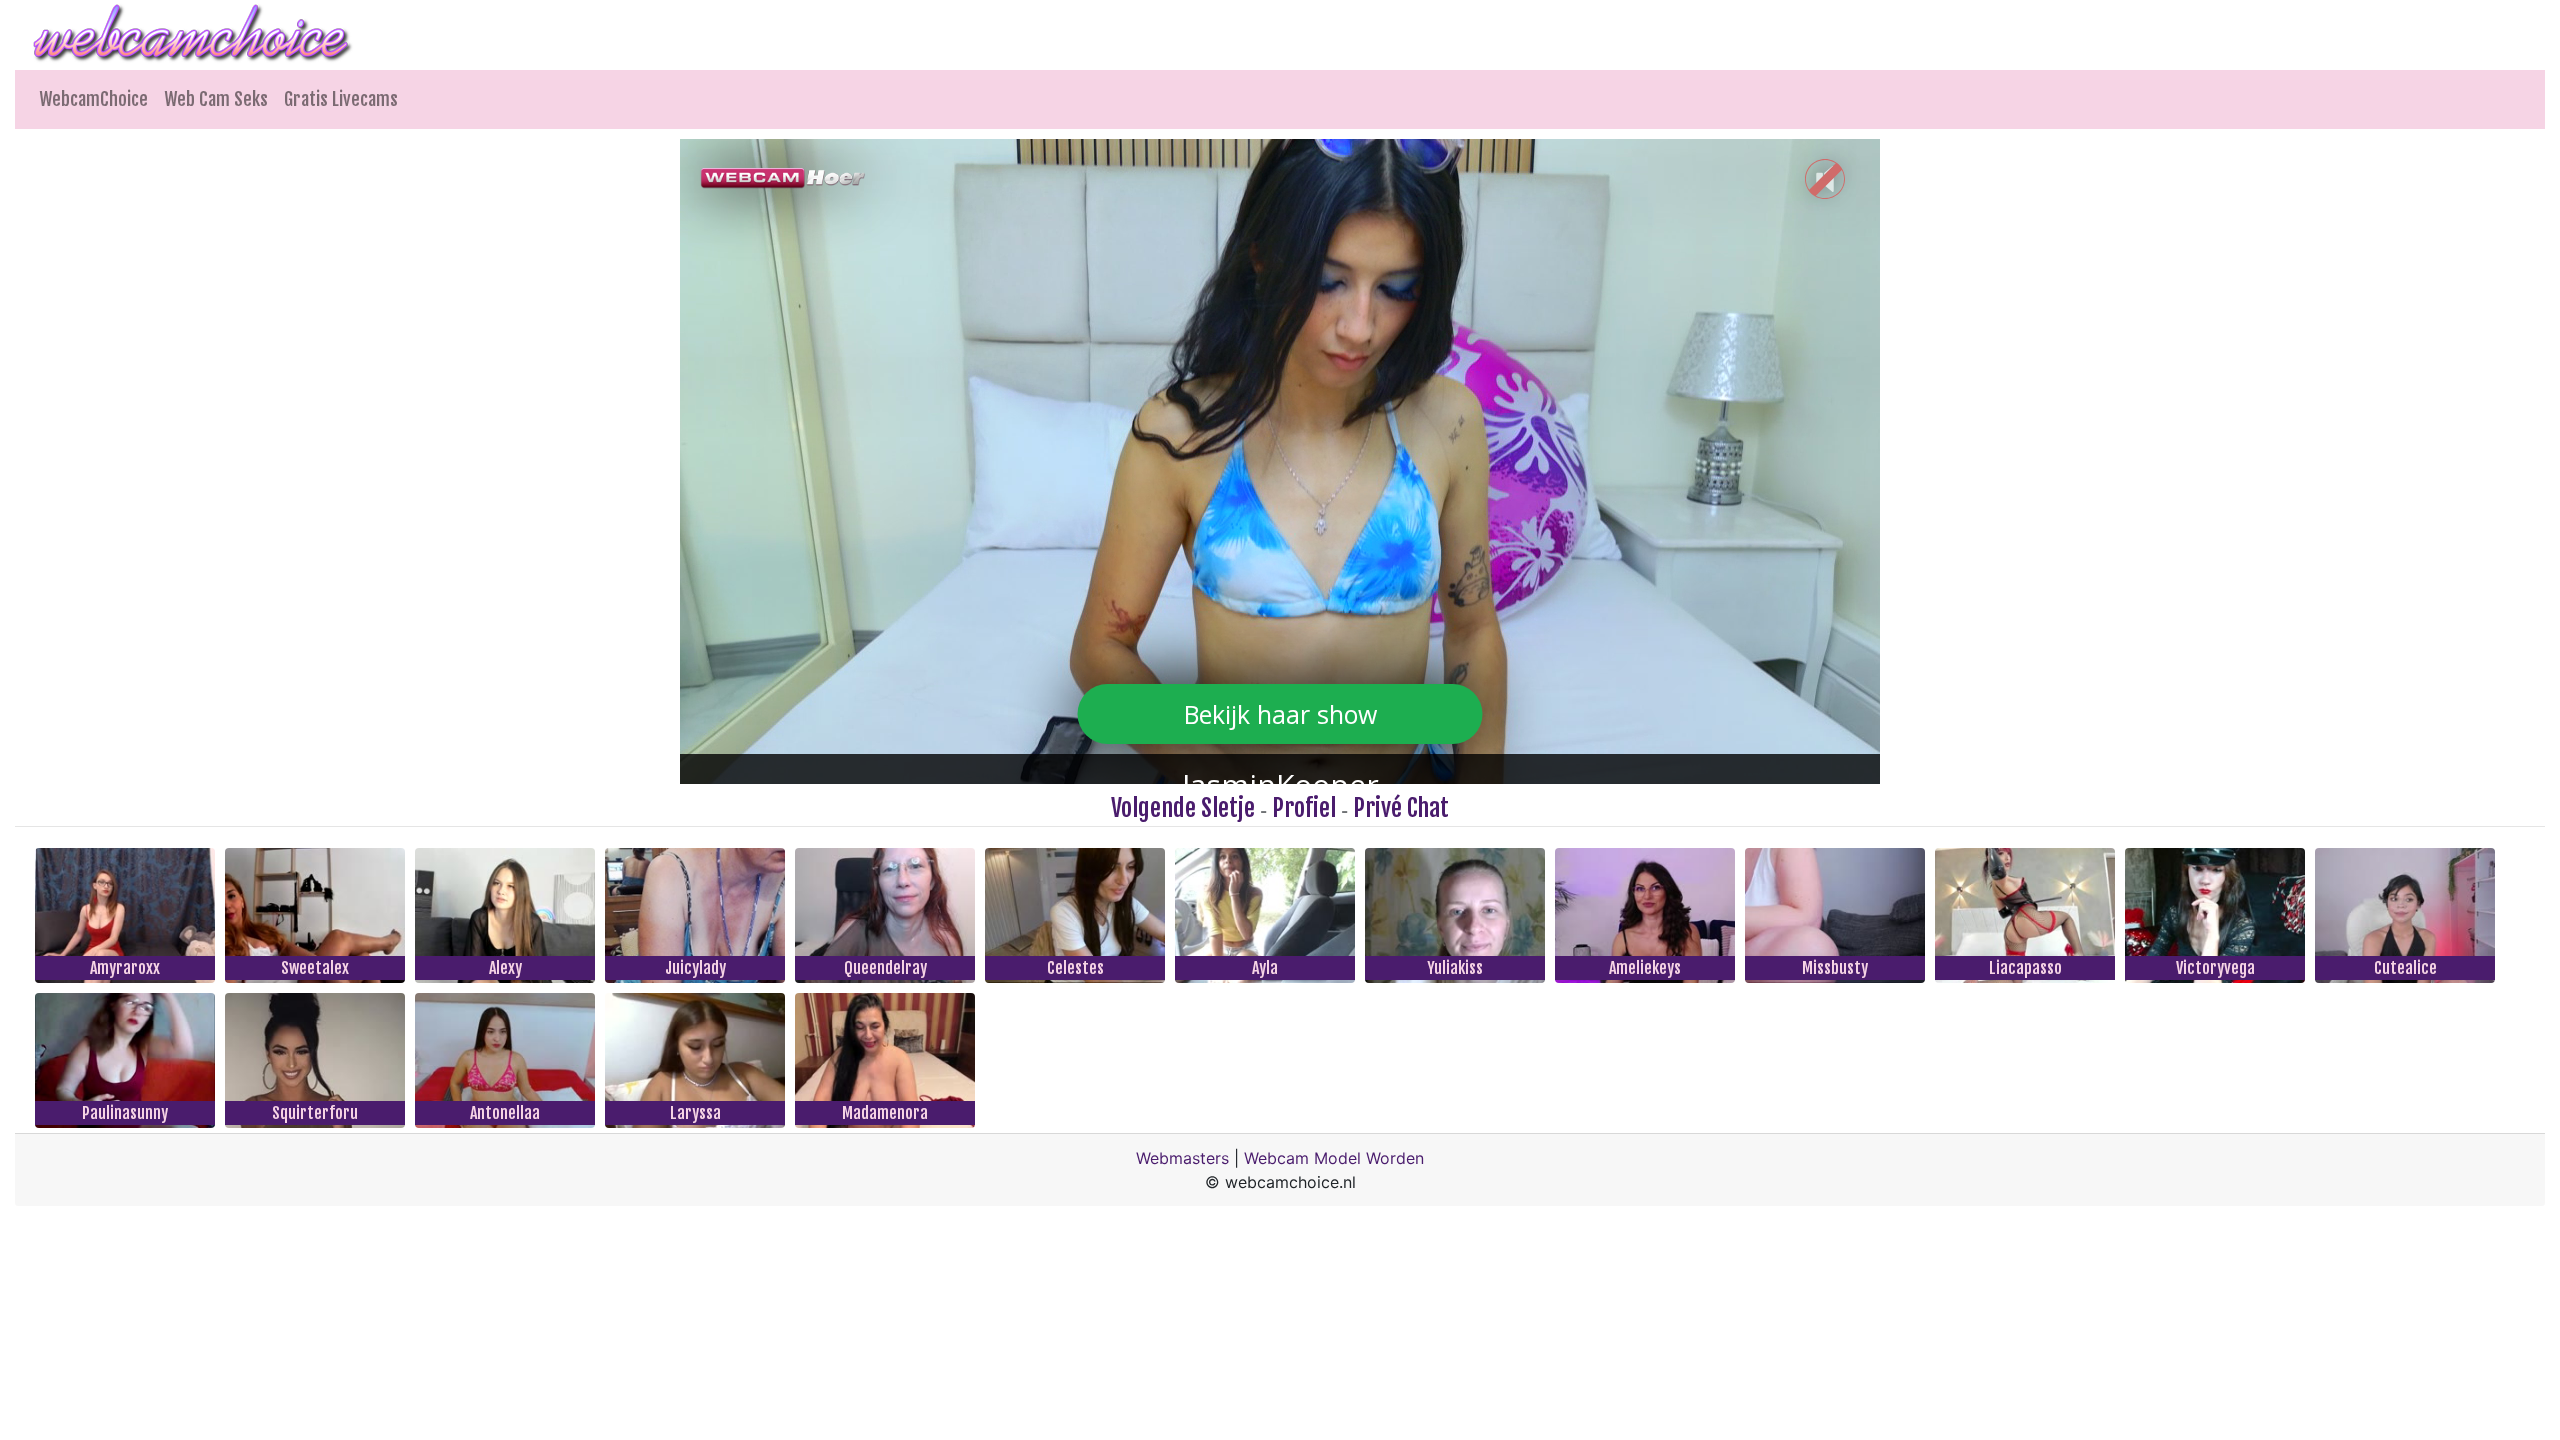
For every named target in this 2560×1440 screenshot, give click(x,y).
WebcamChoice (93, 99)
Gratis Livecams (341, 99)
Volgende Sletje (1183, 808)
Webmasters (1182, 1158)
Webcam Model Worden (1334, 1158)
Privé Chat (1401, 808)
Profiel (1304, 808)
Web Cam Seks (216, 99)
